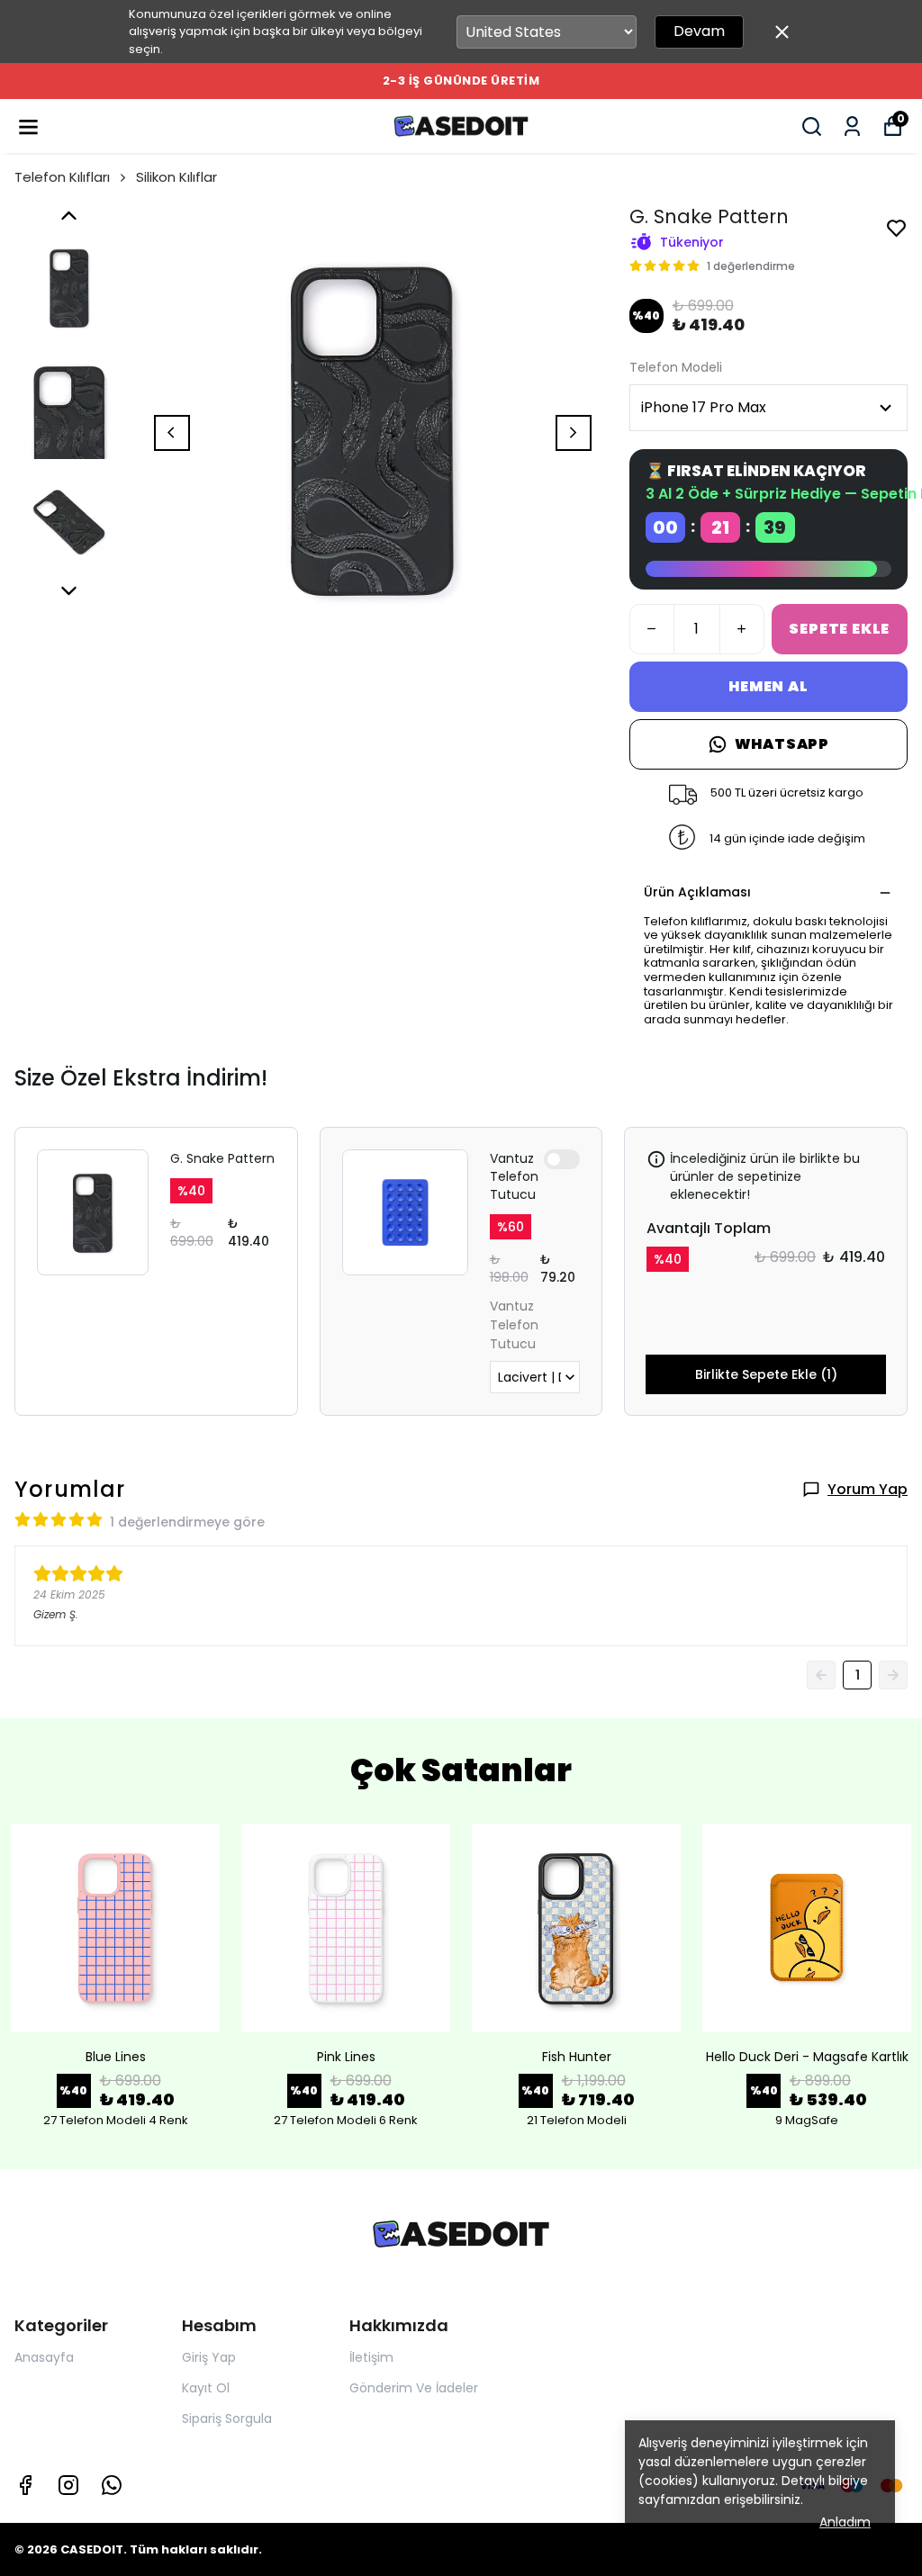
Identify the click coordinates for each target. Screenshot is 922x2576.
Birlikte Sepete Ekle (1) (766, 1374)
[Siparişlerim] (852, 126)
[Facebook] (25, 2485)
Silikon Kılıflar (176, 177)
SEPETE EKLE (839, 629)
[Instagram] (68, 2485)
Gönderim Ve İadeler (414, 2388)
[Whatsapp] (112, 2485)
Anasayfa (44, 2357)
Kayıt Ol (206, 2388)
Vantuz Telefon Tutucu (514, 1176)
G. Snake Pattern (222, 1158)
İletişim (371, 2357)
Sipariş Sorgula (227, 2418)
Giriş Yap (209, 2357)
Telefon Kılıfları (62, 177)
